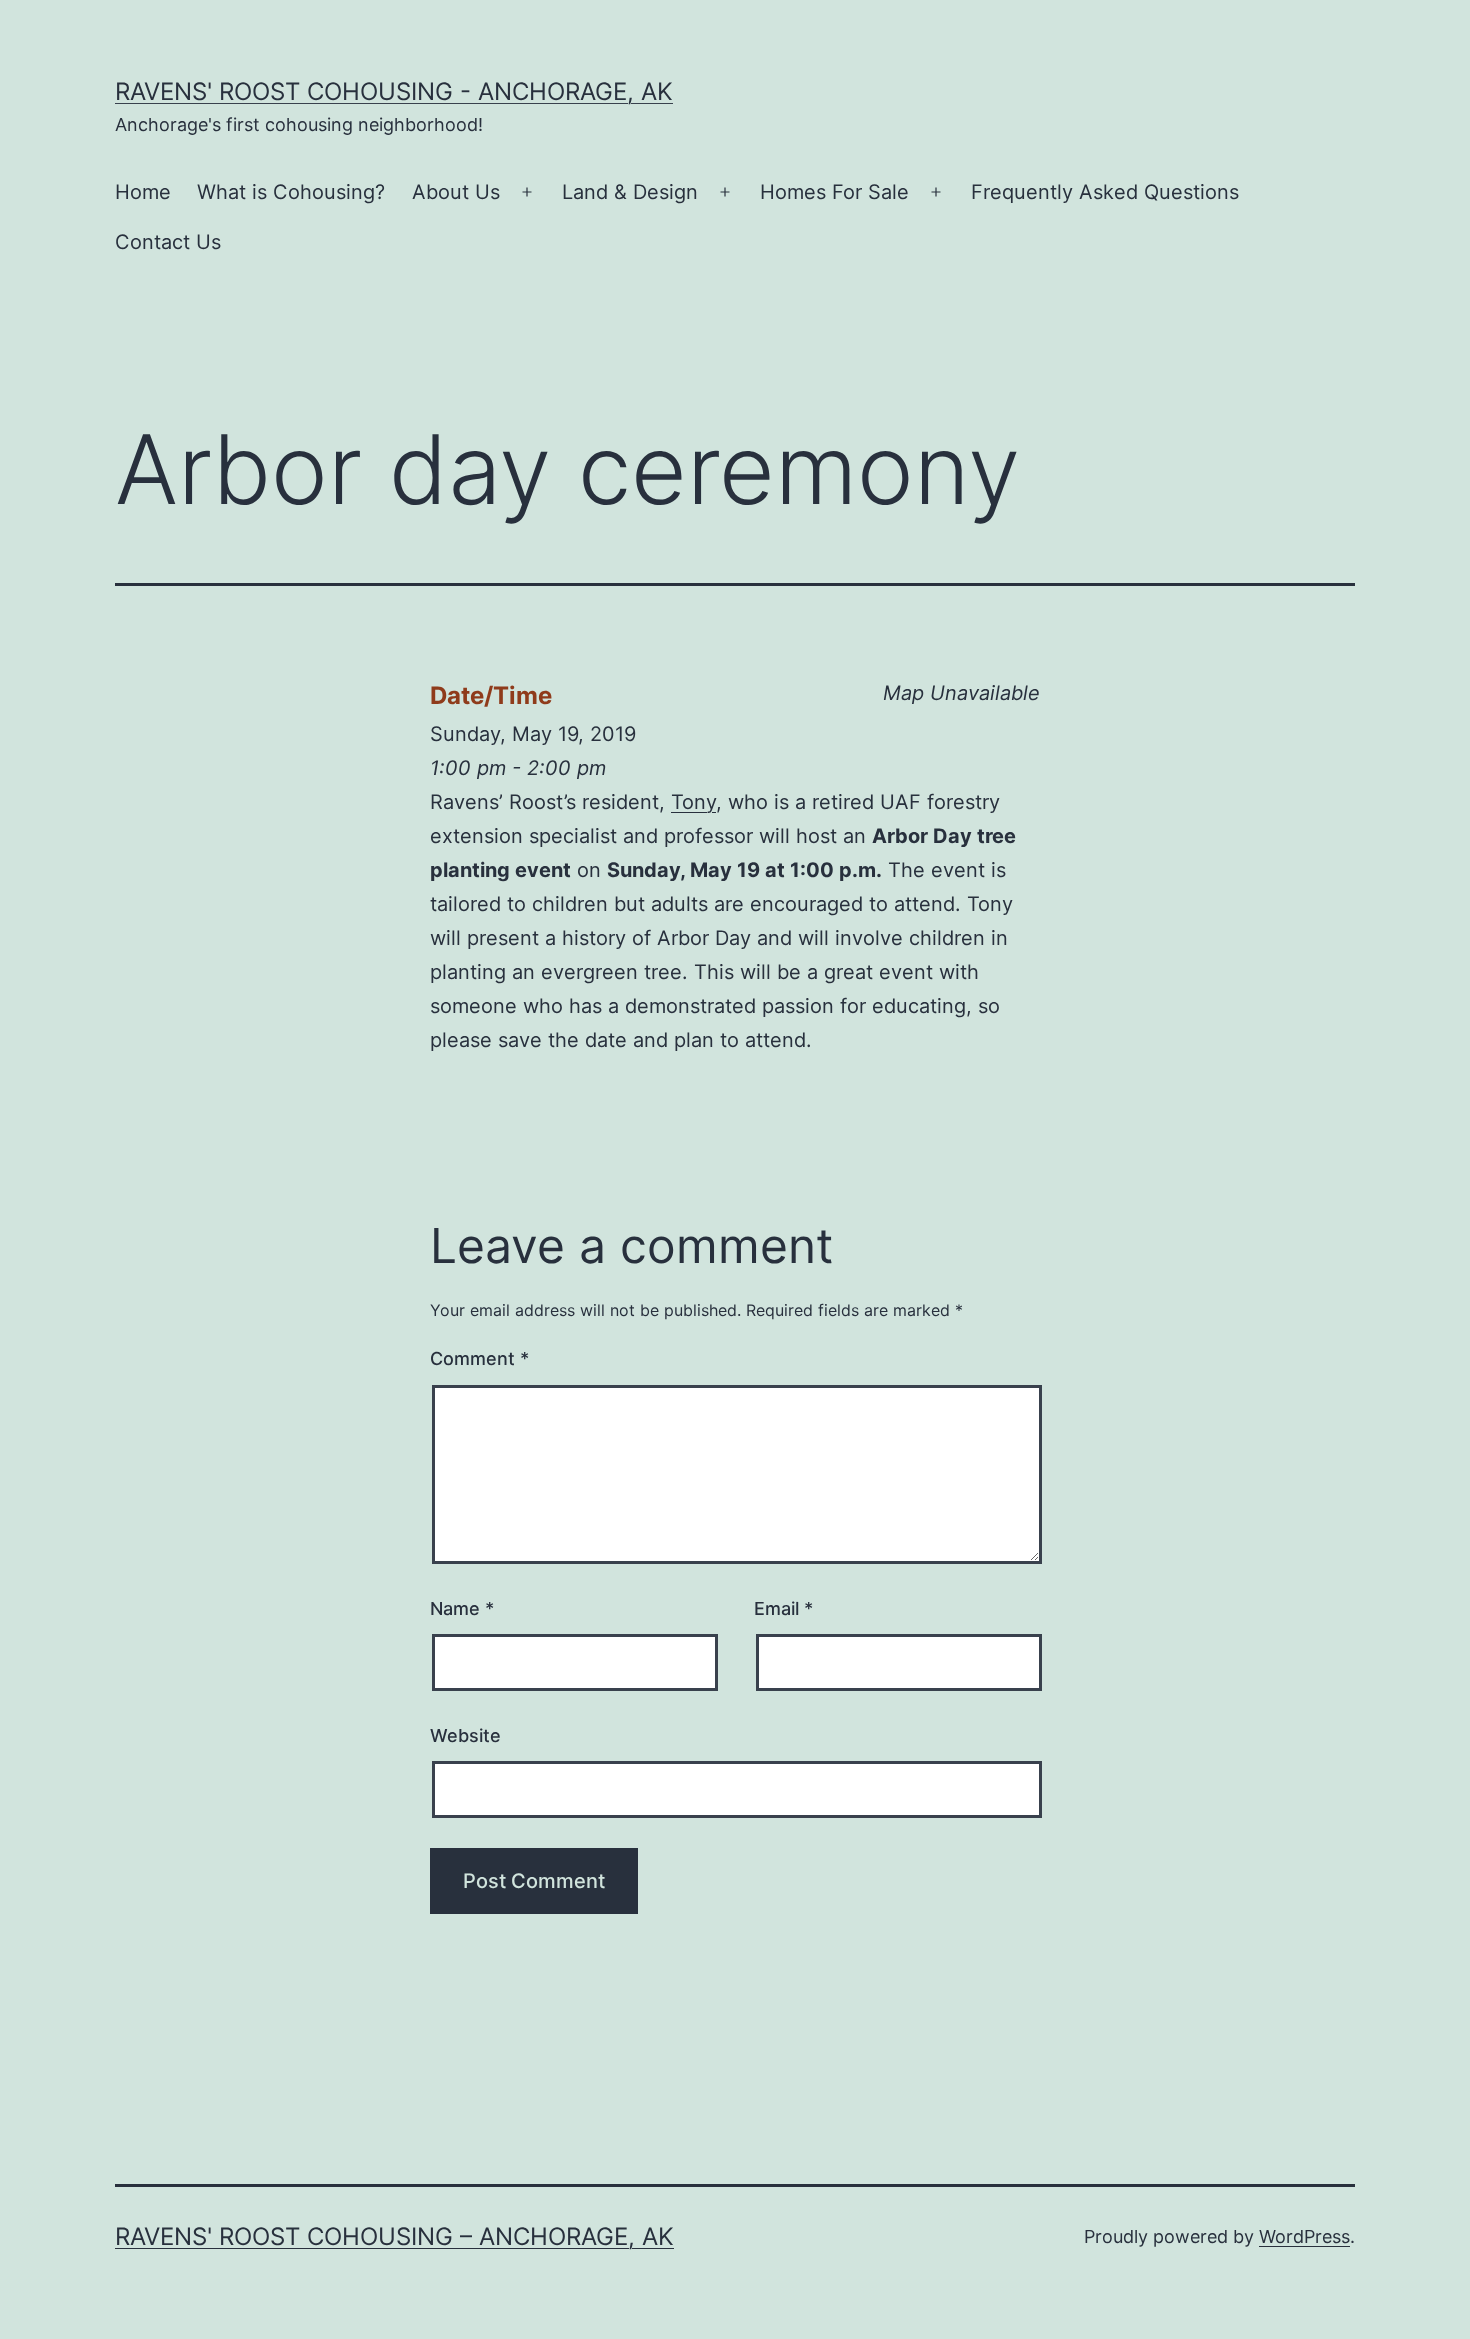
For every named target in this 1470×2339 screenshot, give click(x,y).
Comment (479, 1358)
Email (783, 1608)
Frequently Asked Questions (1105, 192)
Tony (693, 802)
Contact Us (168, 242)
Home (143, 192)
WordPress (1304, 2236)
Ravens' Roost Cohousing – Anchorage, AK (394, 2236)
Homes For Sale (834, 192)
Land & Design (630, 192)
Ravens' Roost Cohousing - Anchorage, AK (394, 91)
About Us (456, 192)
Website (465, 1735)
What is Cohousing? (291, 192)
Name (462, 1608)
